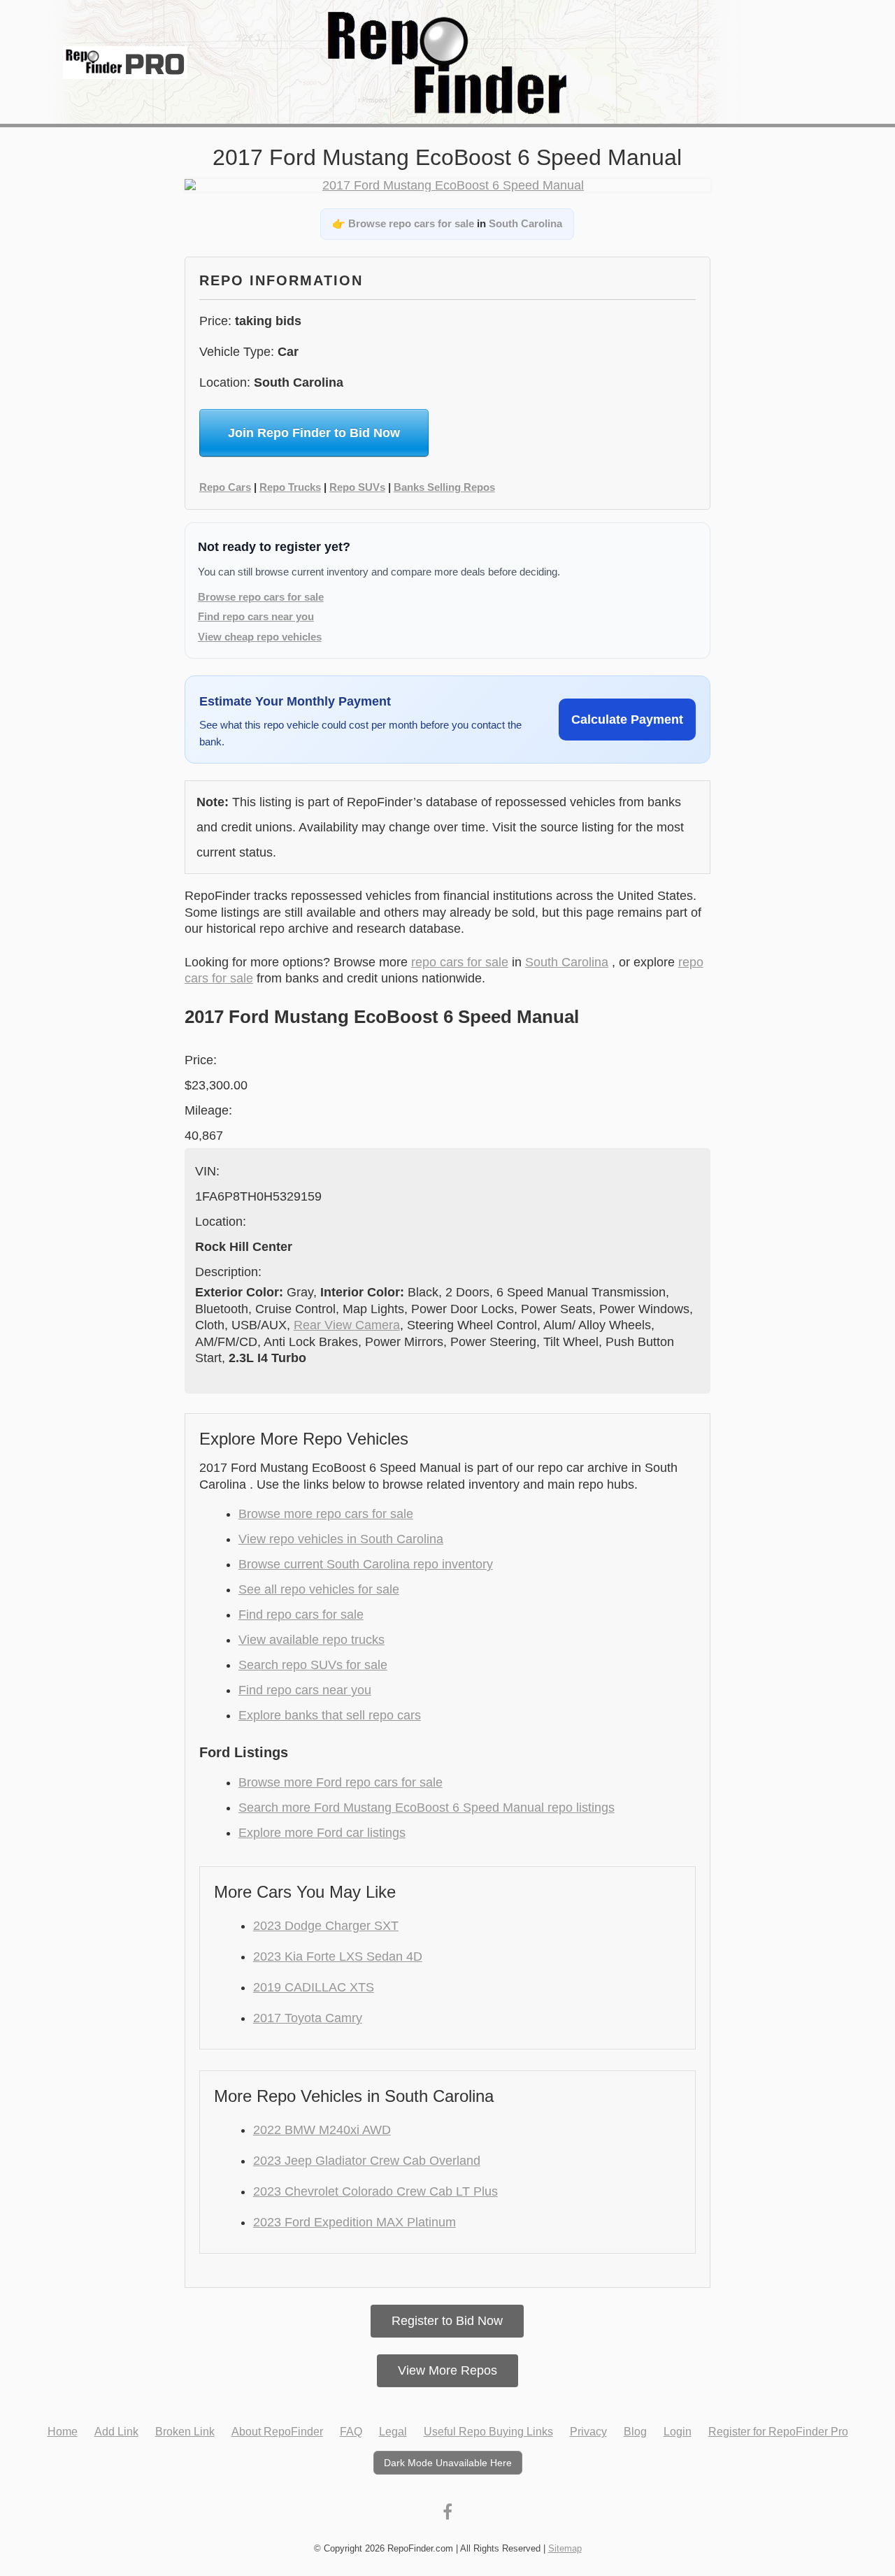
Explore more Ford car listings (322, 1833)
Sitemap (565, 2548)
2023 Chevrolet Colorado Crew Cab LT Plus (375, 2191)
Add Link (116, 2432)
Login (678, 2432)
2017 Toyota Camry (308, 2018)
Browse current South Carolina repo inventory (366, 1564)
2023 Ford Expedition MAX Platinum (355, 2222)
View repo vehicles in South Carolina (341, 1539)
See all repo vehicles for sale (319, 1589)
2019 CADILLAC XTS (314, 1987)
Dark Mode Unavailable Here (448, 2463)
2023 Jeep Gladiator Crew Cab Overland (367, 2161)
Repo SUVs (357, 487)
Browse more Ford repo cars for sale (341, 1782)
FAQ (351, 2432)
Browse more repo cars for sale (326, 1514)
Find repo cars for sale (301, 1615)
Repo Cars (225, 487)
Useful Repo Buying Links (488, 2432)
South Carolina (525, 223)
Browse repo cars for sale (411, 223)
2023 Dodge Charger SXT (326, 1926)
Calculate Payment (627, 720)
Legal (393, 2432)
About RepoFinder (277, 2432)
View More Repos (447, 2370)
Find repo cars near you (256, 616)
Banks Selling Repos (444, 487)
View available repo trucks (312, 1640)
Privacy (588, 2432)
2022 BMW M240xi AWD (322, 2130)
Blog (635, 2432)
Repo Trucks (290, 487)
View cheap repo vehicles (260, 637)
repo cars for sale (460, 962)
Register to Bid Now (447, 2321)
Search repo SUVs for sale (313, 1665)
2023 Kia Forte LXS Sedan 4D (338, 1956)
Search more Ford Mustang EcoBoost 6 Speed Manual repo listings (427, 1808)
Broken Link (185, 2432)
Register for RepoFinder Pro (778, 2432)
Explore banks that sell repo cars (330, 1715)
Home (63, 2432)
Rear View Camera (347, 1325)
